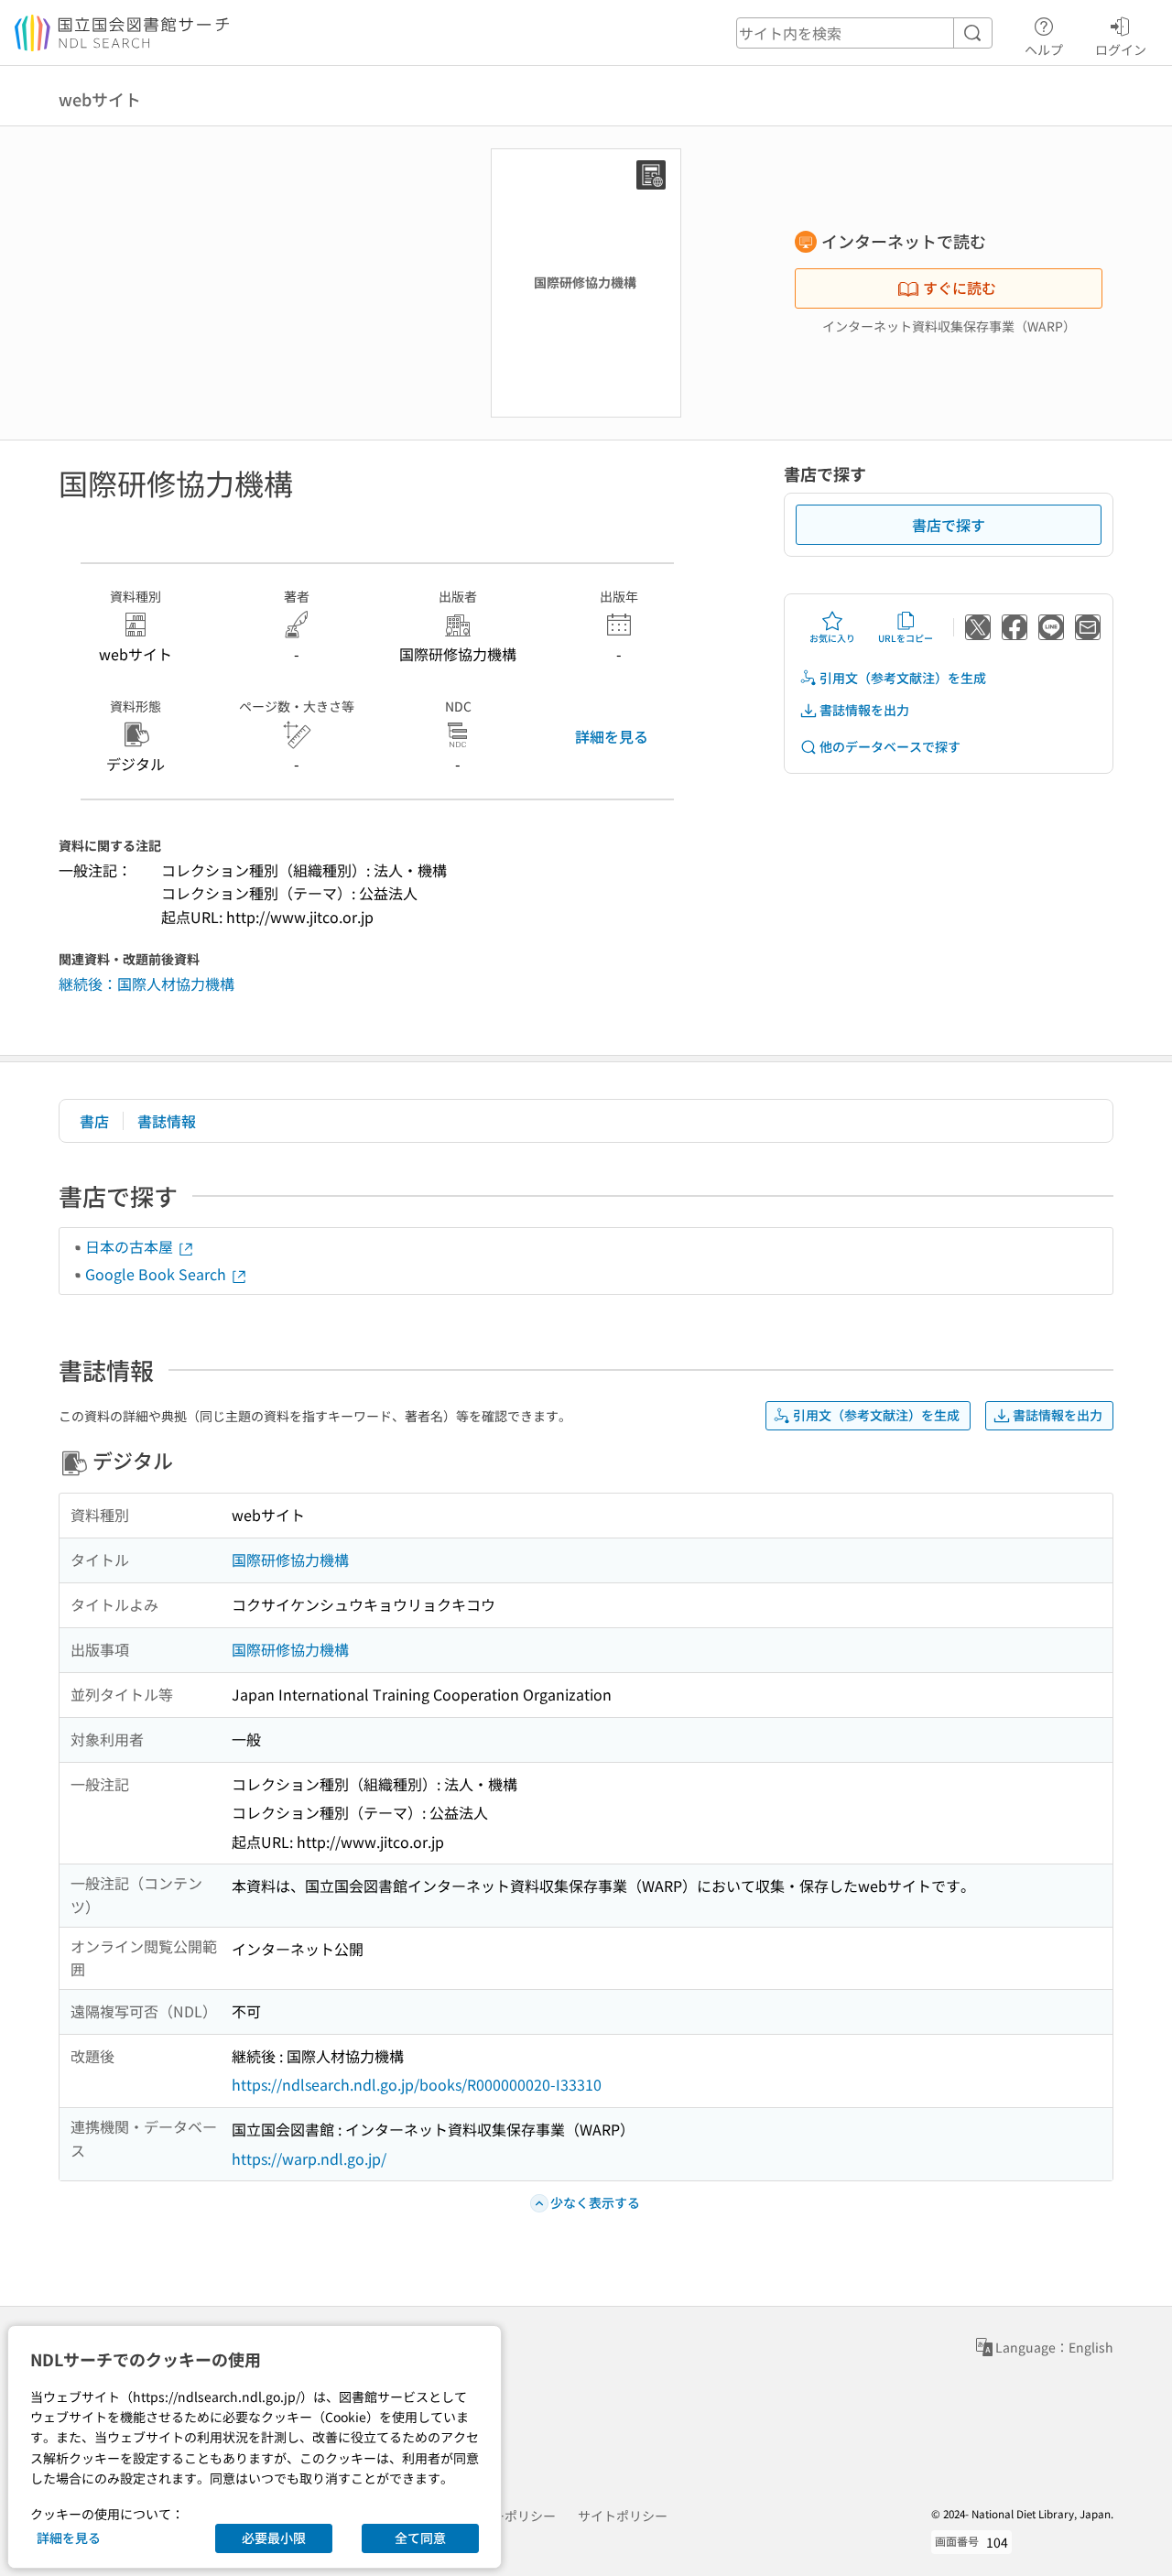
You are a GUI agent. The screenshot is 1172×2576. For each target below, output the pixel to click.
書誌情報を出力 (864, 710)
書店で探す (949, 525)
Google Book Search (157, 1274)
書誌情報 (167, 1121)
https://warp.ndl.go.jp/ (309, 2158)
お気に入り (832, 638)
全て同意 (420, 2538)
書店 (94, 1121)
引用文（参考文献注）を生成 (903, 678)
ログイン (1121, 49)
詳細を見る (612, 736)
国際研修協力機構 (290, 1560)
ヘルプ (1044, 49)
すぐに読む (960, 288)
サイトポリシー (623, 2516)
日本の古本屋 (131, 1246)
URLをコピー (906, 638)
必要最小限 (274, 2538)
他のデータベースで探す (890, 746)
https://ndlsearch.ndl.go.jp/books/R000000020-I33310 (417, 2084)
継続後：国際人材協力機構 (146, 984)
